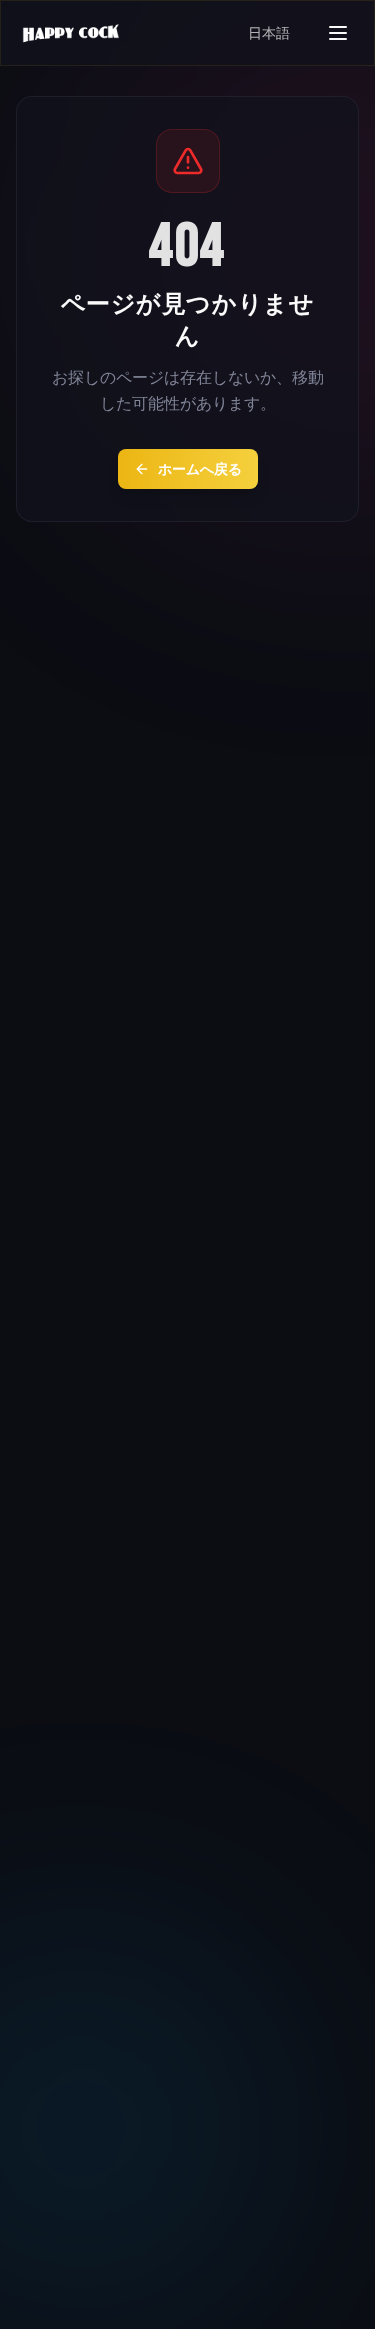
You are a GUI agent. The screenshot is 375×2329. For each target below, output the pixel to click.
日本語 (269, 33)
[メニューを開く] (338, 33)
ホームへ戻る (200, 469)
